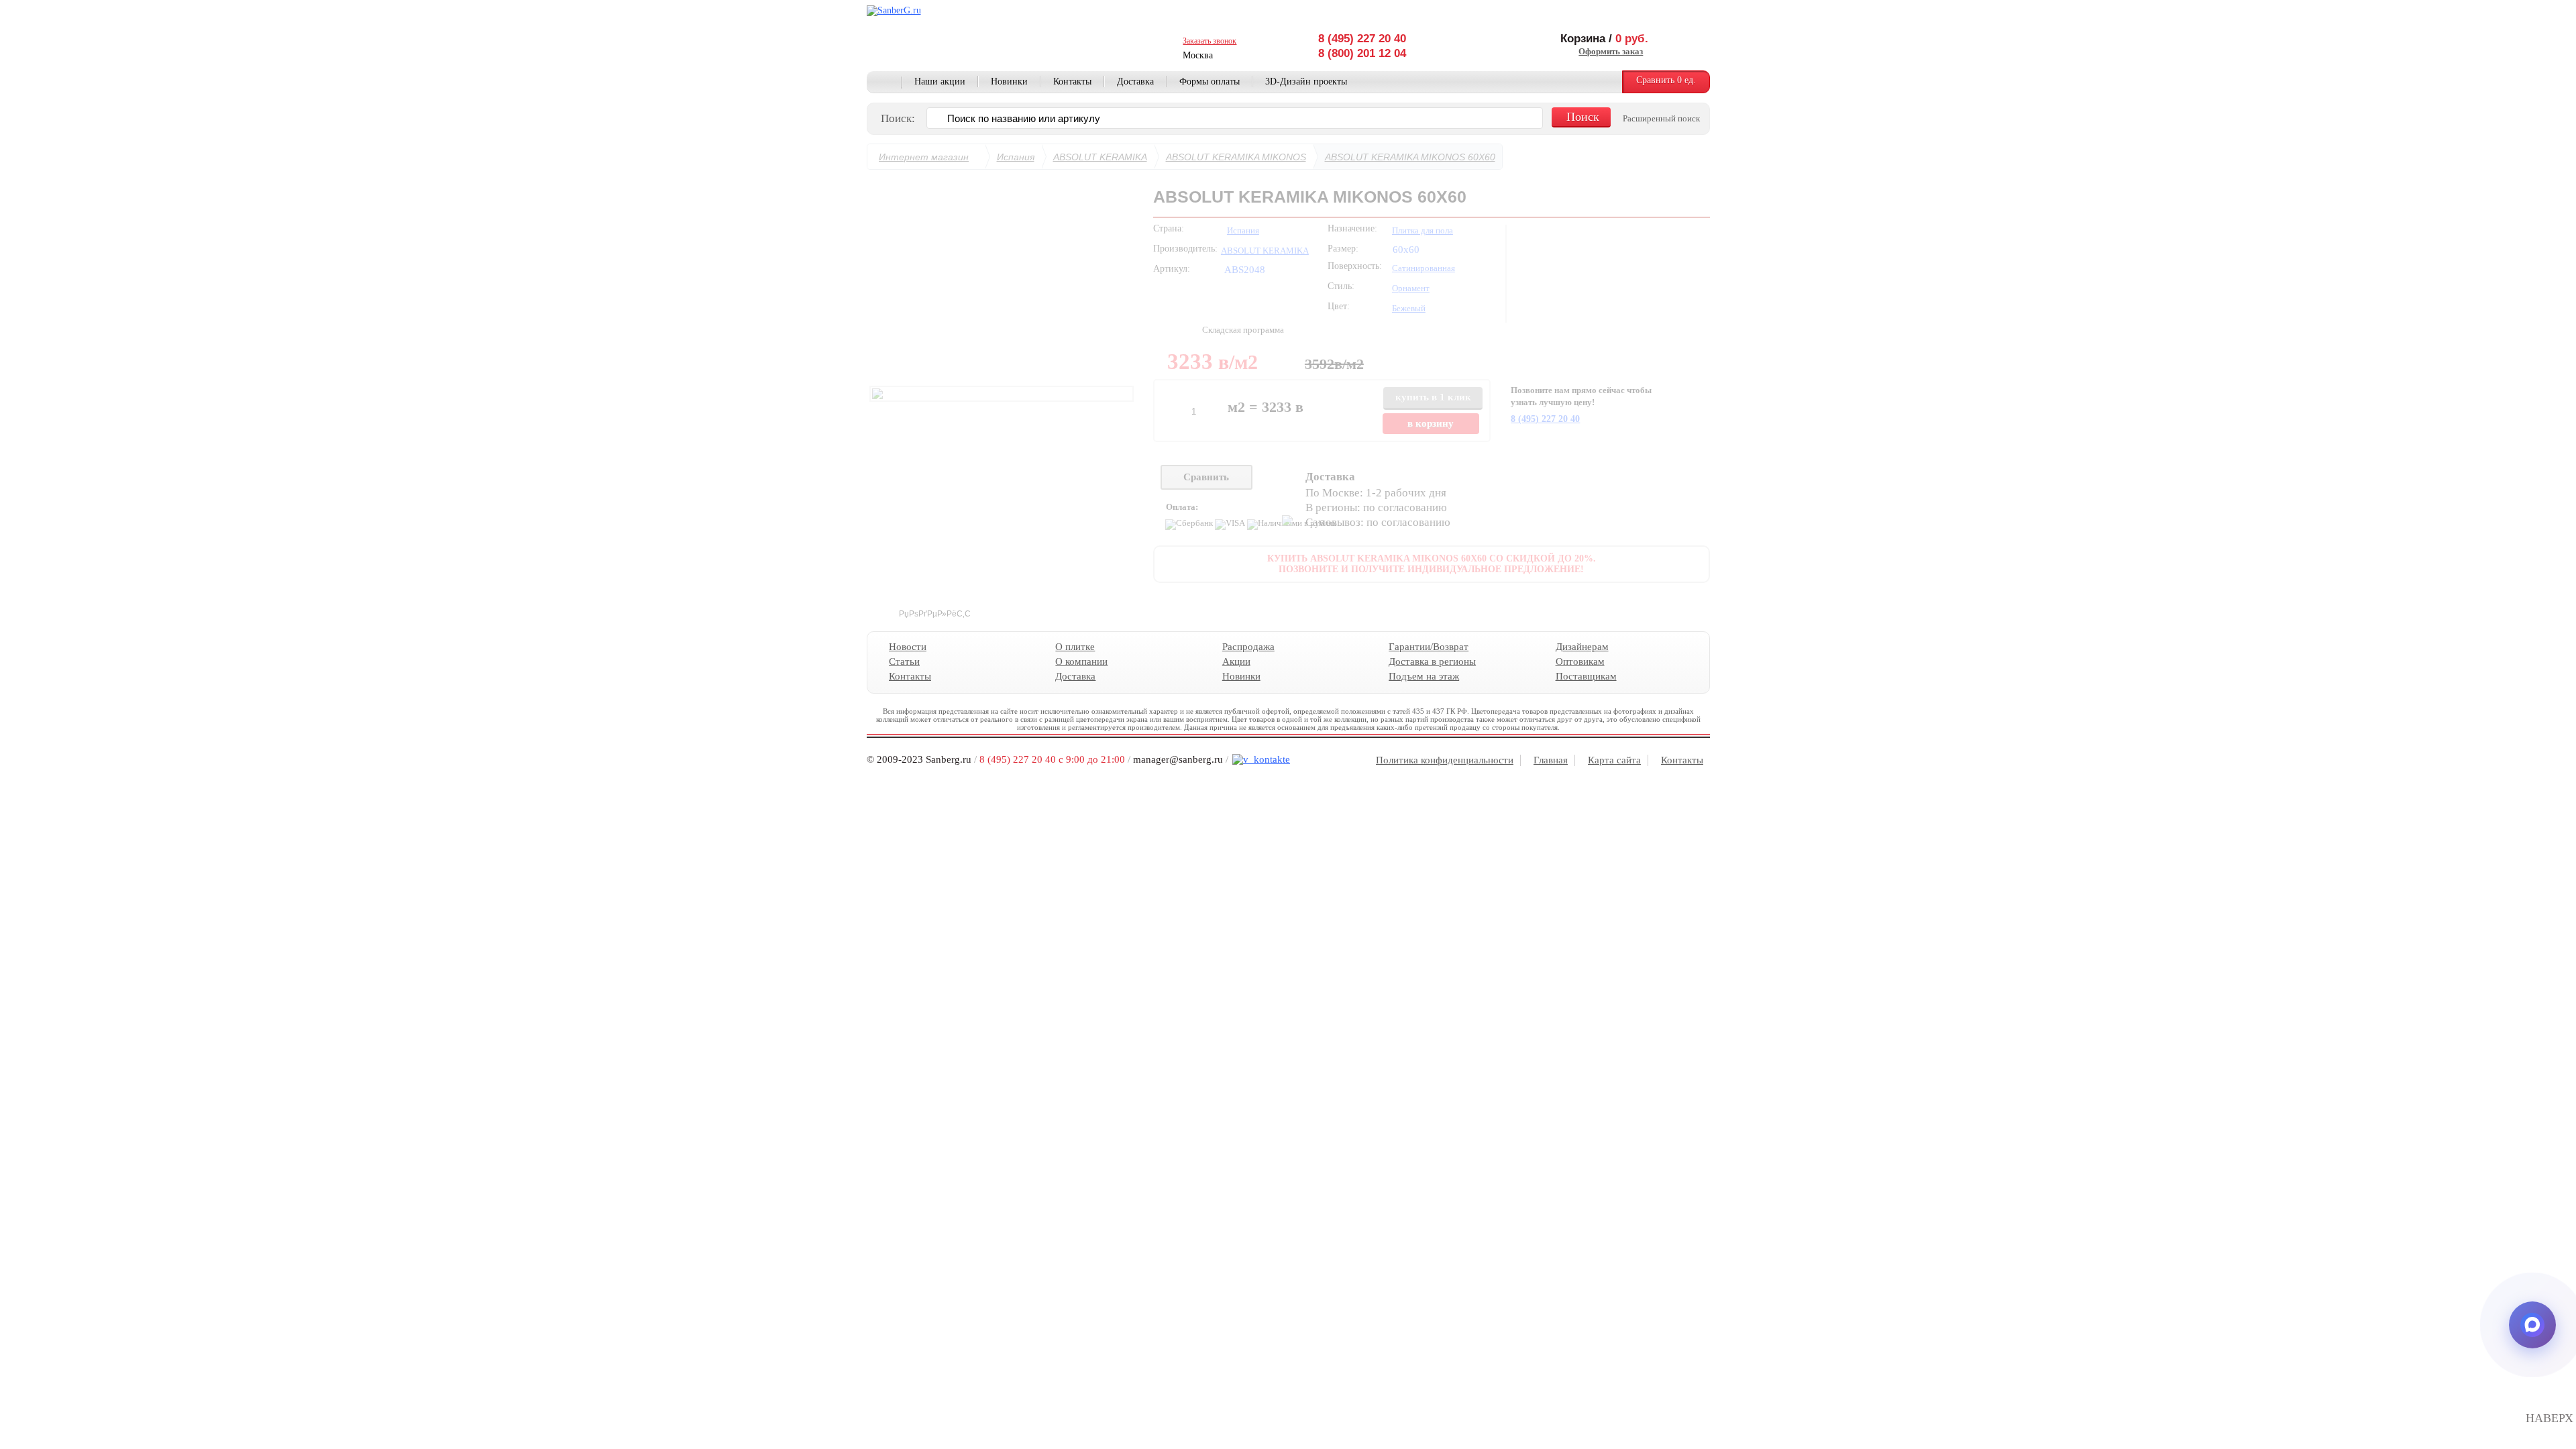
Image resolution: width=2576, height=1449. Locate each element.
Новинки (1009, 82)
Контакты (1072, 82)
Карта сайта (1614, 760)
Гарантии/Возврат (1429, 647)
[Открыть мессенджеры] (2532, 1325)
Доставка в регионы (1432, 661)
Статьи (904, 661)
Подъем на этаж (1424, 676)
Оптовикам (1579, 661)
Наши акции (940, 82)
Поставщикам (1586, 676)
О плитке (1075, 647)
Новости (908, 647)
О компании (1081, 661)
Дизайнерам (1581, 647)
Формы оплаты (1210, 82)
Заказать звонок (1210, 41)
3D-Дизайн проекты (1306, 82)
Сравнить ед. (1666, 80)
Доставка (1135, 82)
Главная (884, 83)
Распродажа (1248, 647)
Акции (1236, 661)
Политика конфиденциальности (1445, 760)
